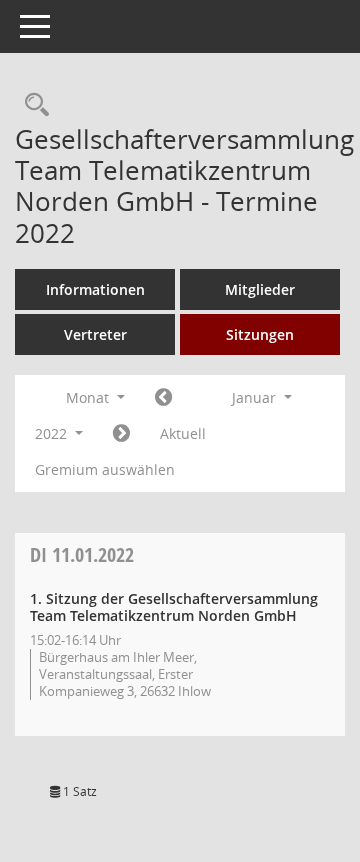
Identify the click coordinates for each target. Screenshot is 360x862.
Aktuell (183, 433)
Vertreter (95, 334)
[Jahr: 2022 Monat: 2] (121, 434)
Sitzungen (260, 334)
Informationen (95, 289)
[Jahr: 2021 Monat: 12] (163, 398)
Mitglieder (260, 289)
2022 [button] (53, 433)
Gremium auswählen (105, 469)
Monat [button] (89, 397)
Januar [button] (256, 397)
